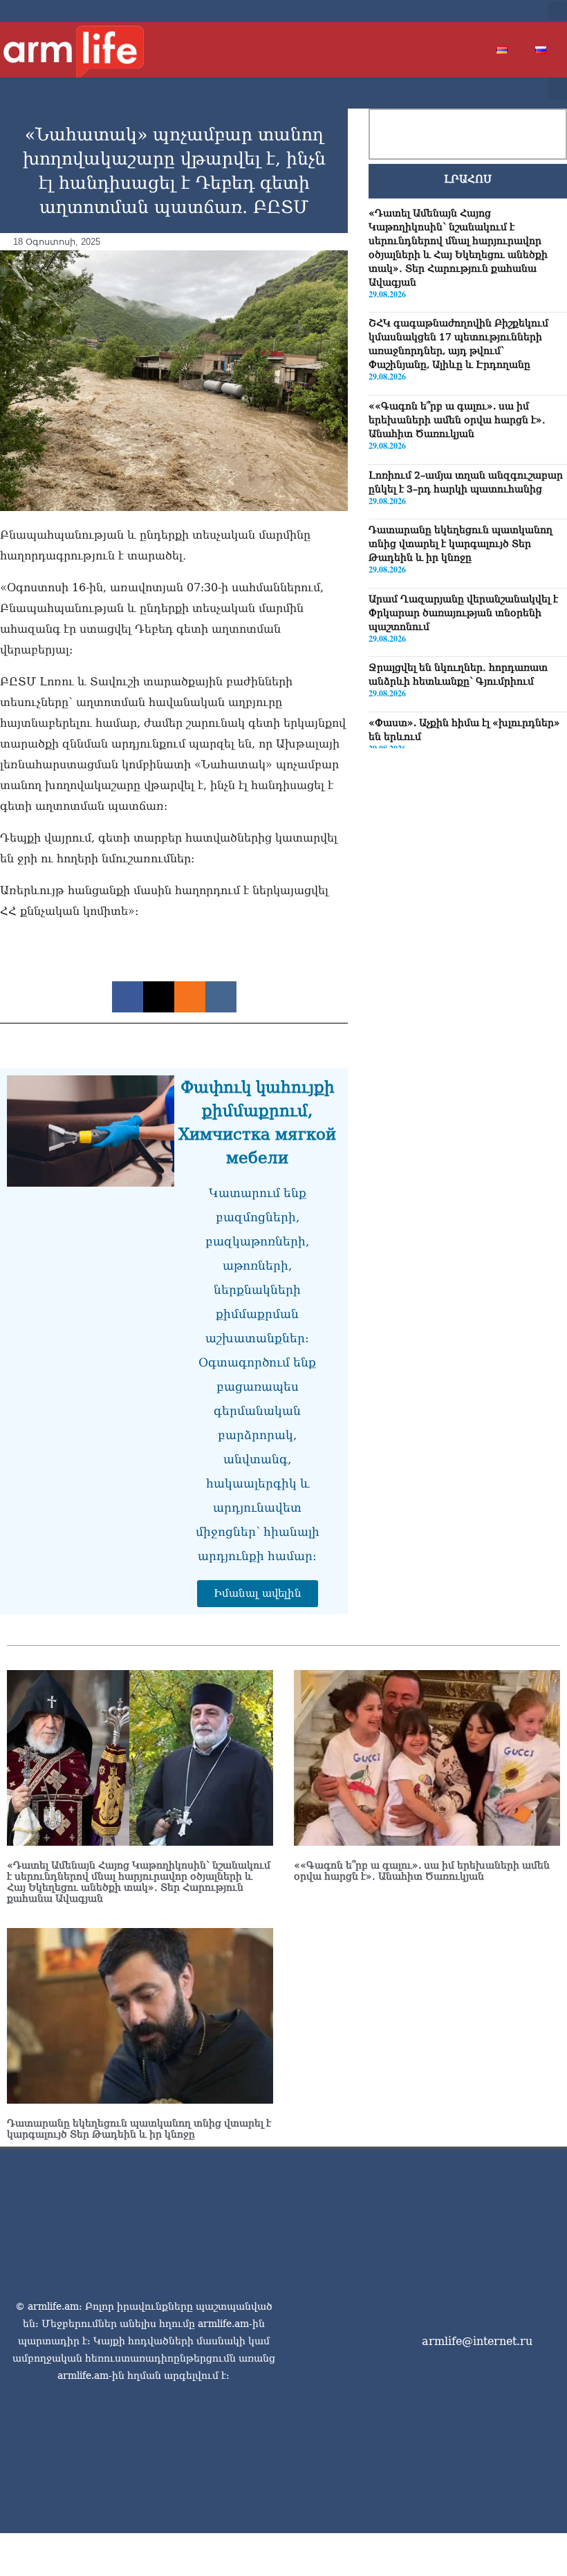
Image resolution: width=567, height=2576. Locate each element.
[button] (557, 11)
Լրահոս (468, 179)
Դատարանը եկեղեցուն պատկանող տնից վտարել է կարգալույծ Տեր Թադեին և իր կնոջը (461, 544)
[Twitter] (477, 11)
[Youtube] (499, 11)
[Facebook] (455, 11)
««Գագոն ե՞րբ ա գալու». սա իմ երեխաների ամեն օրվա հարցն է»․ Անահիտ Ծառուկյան (457, 420)
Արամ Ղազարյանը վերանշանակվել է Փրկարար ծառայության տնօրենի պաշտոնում (463, 613)
